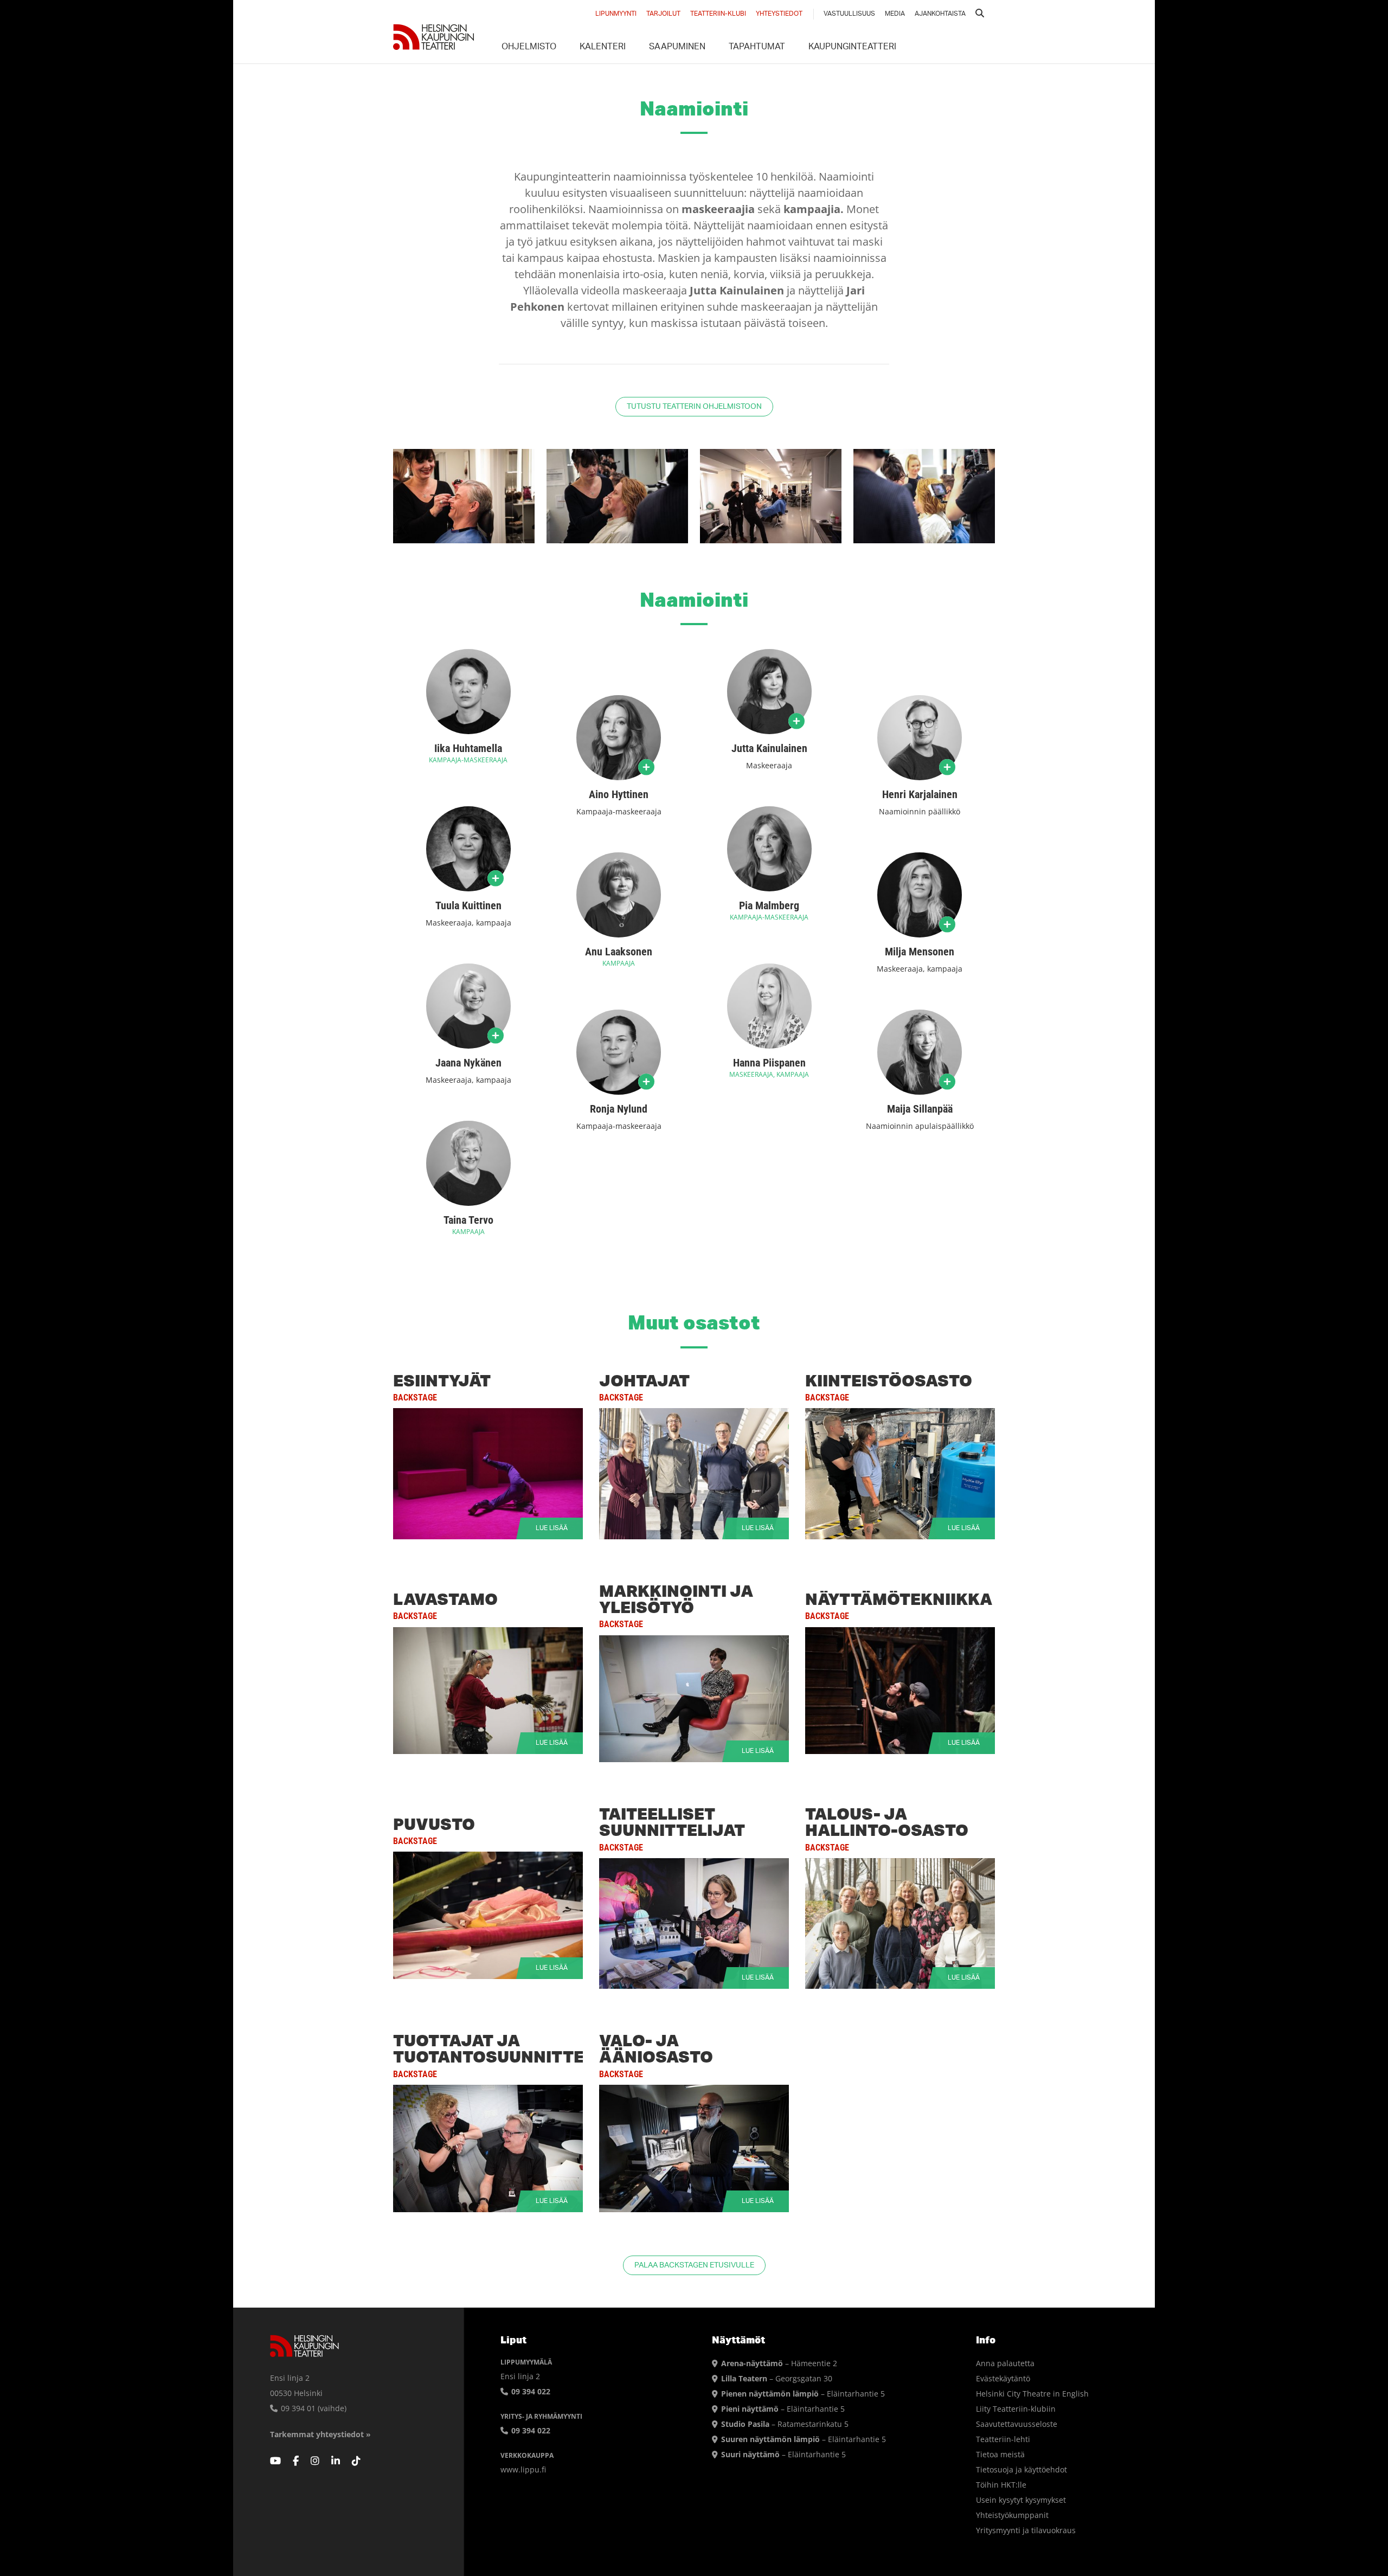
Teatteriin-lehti (1003, 2439)
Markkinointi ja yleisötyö (676, 1599)
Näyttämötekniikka (899, 1599)
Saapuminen (677, 48)
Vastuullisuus (849, 14)
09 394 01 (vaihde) (313, 2408)
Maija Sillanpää (920, 1109)
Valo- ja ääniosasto (656, 2048)
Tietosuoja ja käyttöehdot (1021, 2469)
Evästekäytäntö (1003, 2378)
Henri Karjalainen (920, 794)
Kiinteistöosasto (889, 1380)
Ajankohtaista (940, 14)
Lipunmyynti (616, 14)
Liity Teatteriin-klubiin (1016, 2409)
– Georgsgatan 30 (777, 2378)
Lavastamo (445, 1599)
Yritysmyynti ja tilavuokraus (1026, 2530)
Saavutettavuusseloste (1017, 2424)
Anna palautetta (1005, 2363)
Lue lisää (488, 1474)
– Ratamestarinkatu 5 (785, 2424)
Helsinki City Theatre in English (1032, 2394)
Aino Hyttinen (619, 794)
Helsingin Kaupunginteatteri (434, 37)
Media (895, 14)
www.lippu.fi (523, 2469)
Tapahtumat (757, 48)
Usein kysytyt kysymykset (1021, 2500)
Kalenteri (603, 48)
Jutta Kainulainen (769, 748)
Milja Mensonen (920, 952)
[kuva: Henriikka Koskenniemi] (464, 496)
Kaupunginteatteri (852, 48)
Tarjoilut (663, 14)
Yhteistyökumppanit (1012, 2515)
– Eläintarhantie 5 (803, 2394)
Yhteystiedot (779, 14)
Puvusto (434, 1824)
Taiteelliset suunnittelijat (672, 1822)
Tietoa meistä (1000, 2454)
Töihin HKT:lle (1001, 2485)
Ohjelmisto (529, 48)
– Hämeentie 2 (779, 2363)
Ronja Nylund (619, 1109)
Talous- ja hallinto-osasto (887, 1822)
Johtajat (644, 1380)
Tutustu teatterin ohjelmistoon (694, 407)
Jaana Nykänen (468, 1063)
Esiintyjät (442, 1380)
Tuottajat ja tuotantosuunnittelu (499, 2048)
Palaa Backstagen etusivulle (694, 2266)
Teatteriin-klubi (718, 14)
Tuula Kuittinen (468, 905)
